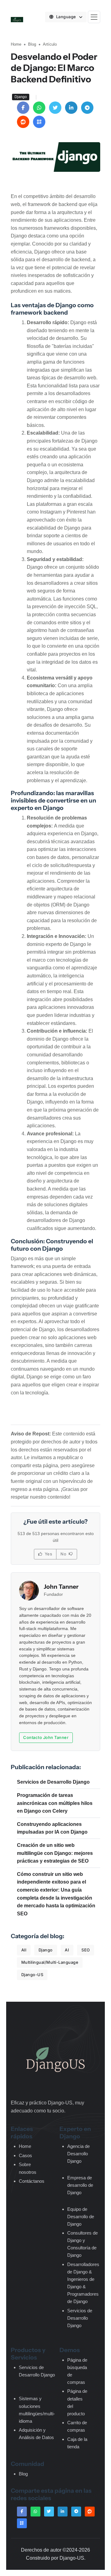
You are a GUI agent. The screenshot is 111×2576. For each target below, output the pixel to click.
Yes (48, 1554)
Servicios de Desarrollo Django (53, 1782)
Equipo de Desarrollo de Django (81, 2217)
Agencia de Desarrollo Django (78, 2154)
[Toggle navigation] (94, 17)
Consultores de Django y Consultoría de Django (82, 2244)
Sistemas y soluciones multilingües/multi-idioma (37, 2410)
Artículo (50, 44)
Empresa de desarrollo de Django (80, 2185)
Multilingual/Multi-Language (50, 1962)
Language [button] (67, 17)
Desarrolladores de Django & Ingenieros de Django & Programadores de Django (83, 2283)
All (24, 1950)
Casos (25, 2155)
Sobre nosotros (28, 2168)
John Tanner (61, 1587)
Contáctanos (32, 2181)
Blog (32, 44)
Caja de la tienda (77, 2443)
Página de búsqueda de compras (77, 2371)
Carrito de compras (77, 2426)
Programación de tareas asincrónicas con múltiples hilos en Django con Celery (55, 1803)
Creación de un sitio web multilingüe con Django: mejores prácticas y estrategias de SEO (55, 1853)
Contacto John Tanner (46, 1737)
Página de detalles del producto (77, 2402)
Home (16, 44)
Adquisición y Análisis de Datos (36, 2434)
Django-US (32, 1975)
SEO (86, 1950)
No (64, 1554)
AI (67, 1950)
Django (46, 1950)
